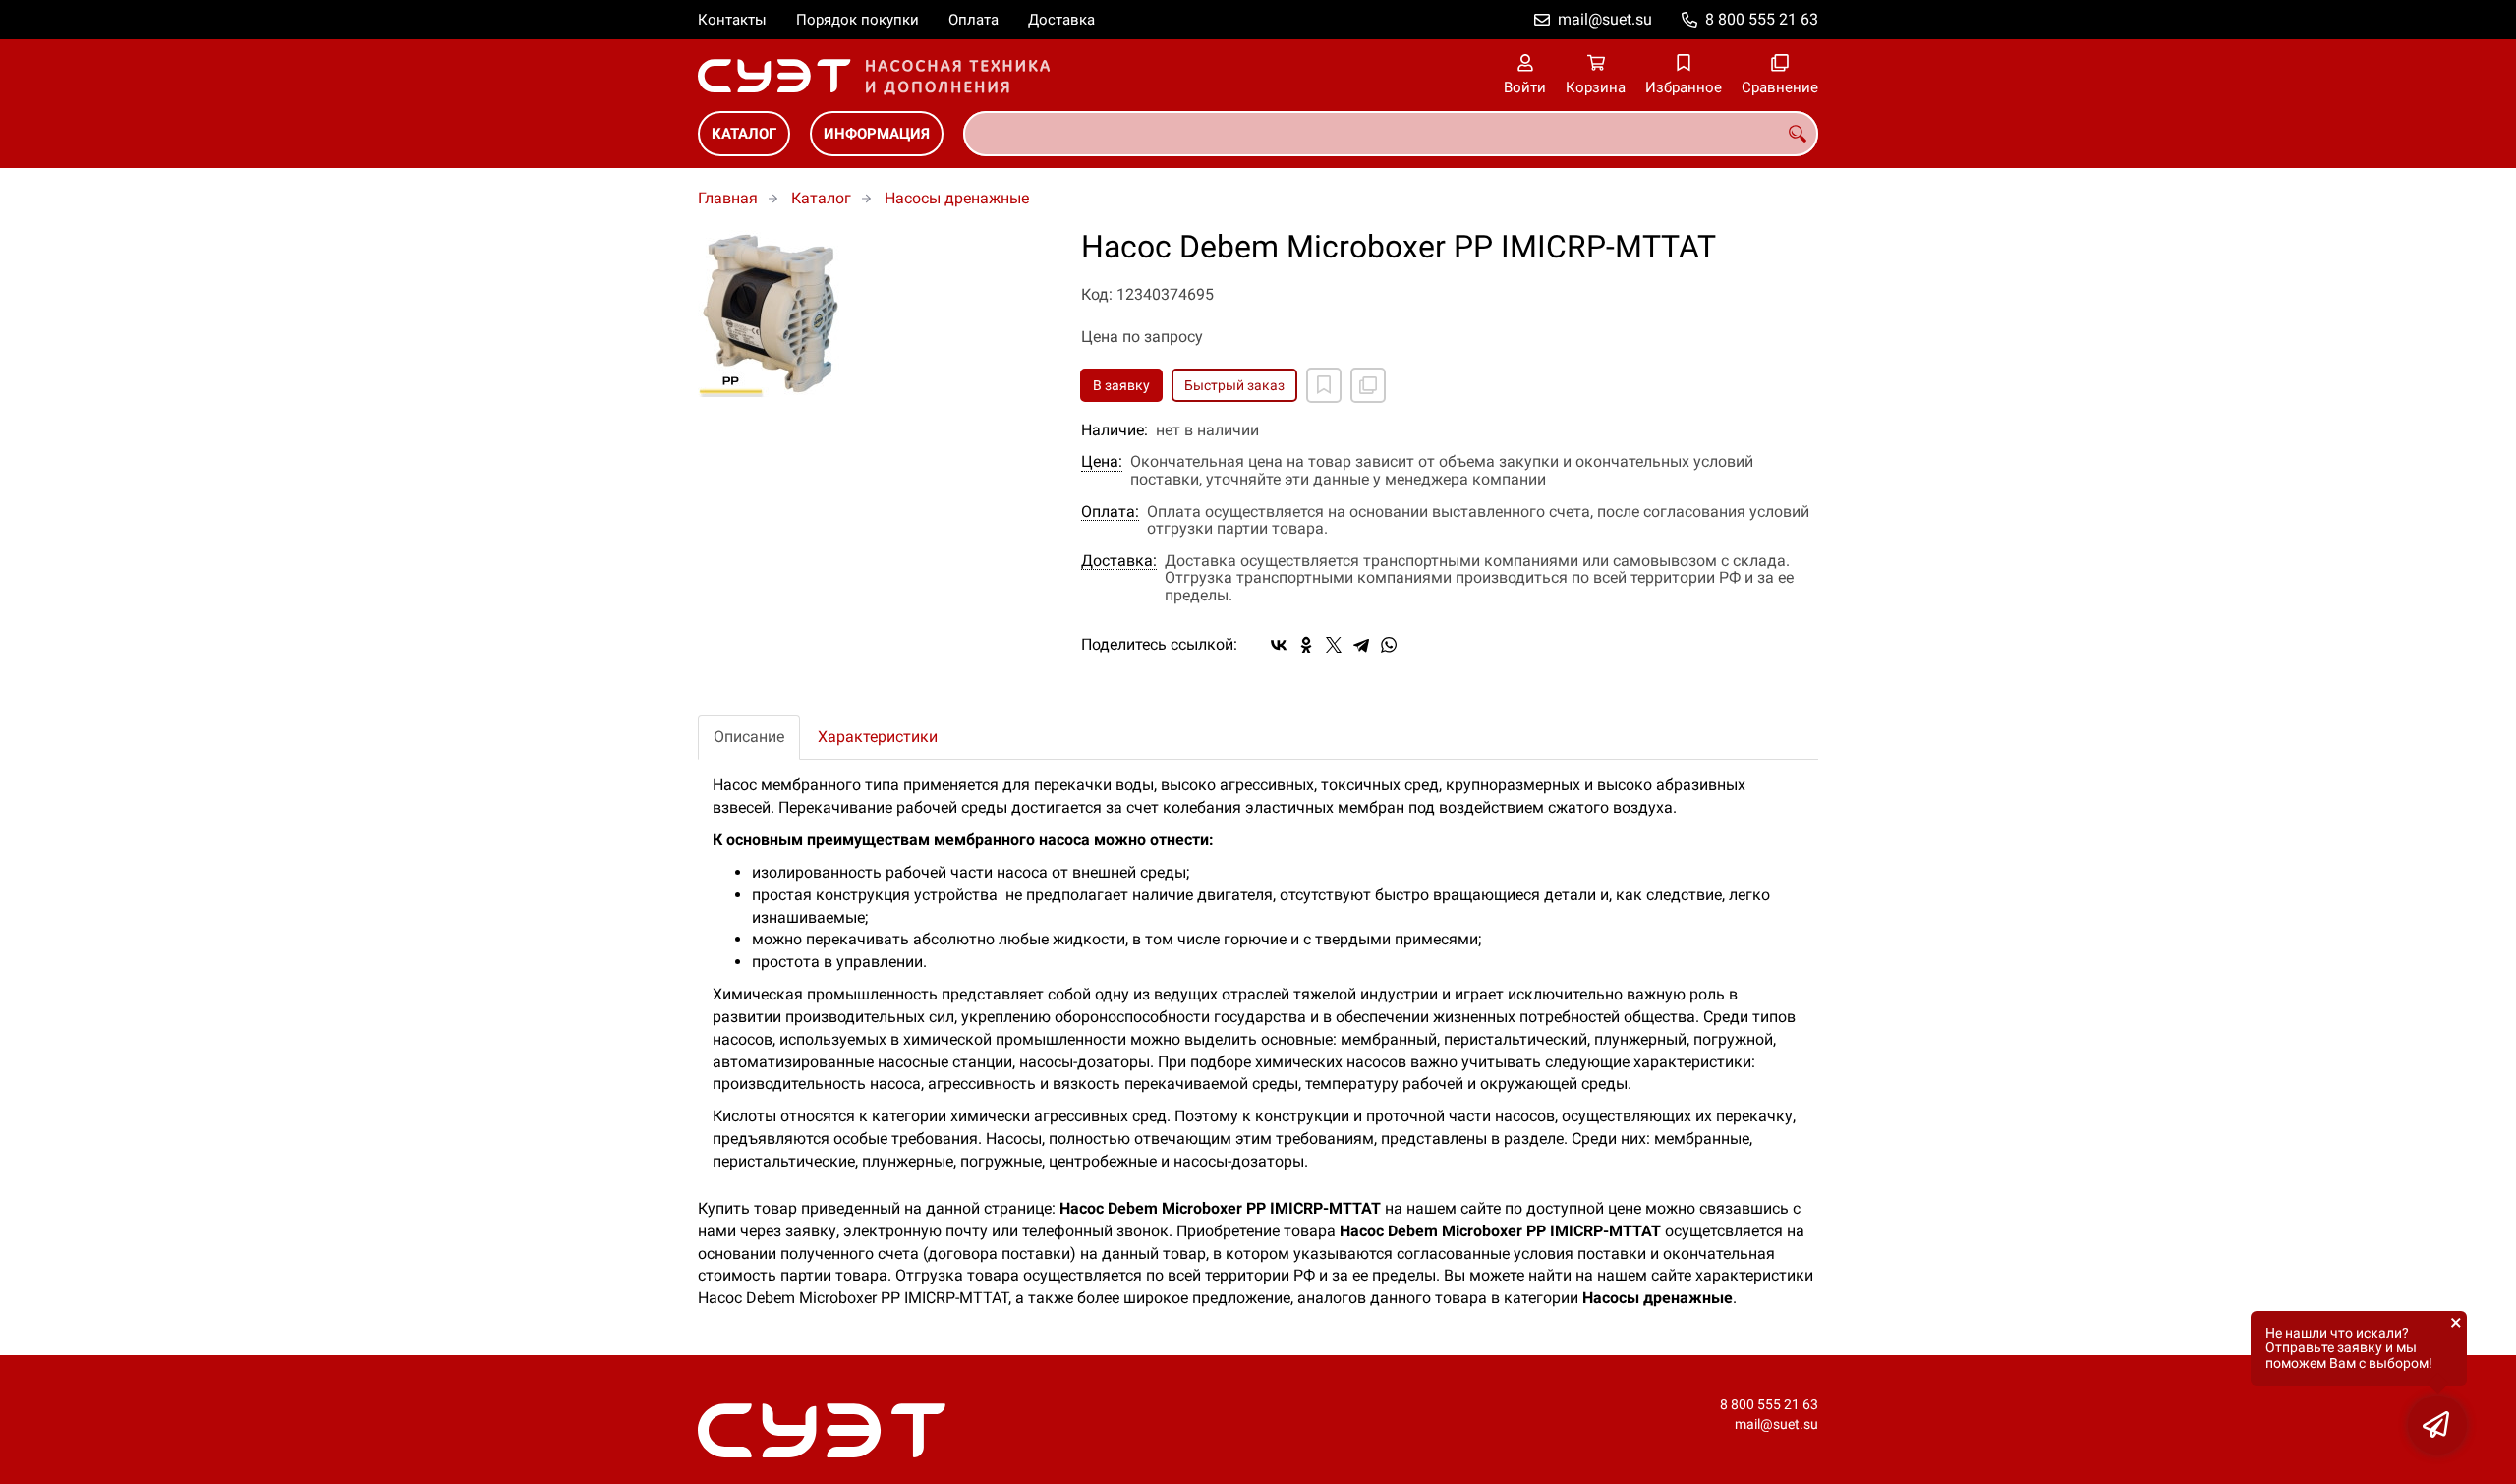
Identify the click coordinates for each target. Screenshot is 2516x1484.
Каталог (744, 134)
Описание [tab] (749, 737)
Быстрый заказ (1234, 385)
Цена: (1102, 462)
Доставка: (1119, 561)
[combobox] (1391, 134)
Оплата (973, 20)
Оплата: (1110, 512)
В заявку (1121, 385)
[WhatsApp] (1389, 645)
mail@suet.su (1605, 19)
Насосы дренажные (957, 198)
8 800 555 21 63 (1762, 19)
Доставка (1061, 20)
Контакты (732, 20)
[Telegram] (1361, 645)
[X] (1334, 645)
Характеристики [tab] (878, 737)
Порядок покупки (858, 20)
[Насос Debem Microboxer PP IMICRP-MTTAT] (875, 314)
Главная (728, 198)
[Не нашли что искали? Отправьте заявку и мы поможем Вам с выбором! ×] (2437, 1425)
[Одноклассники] (1306, 645)
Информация (877, 134)
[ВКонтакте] (1279, 645)
